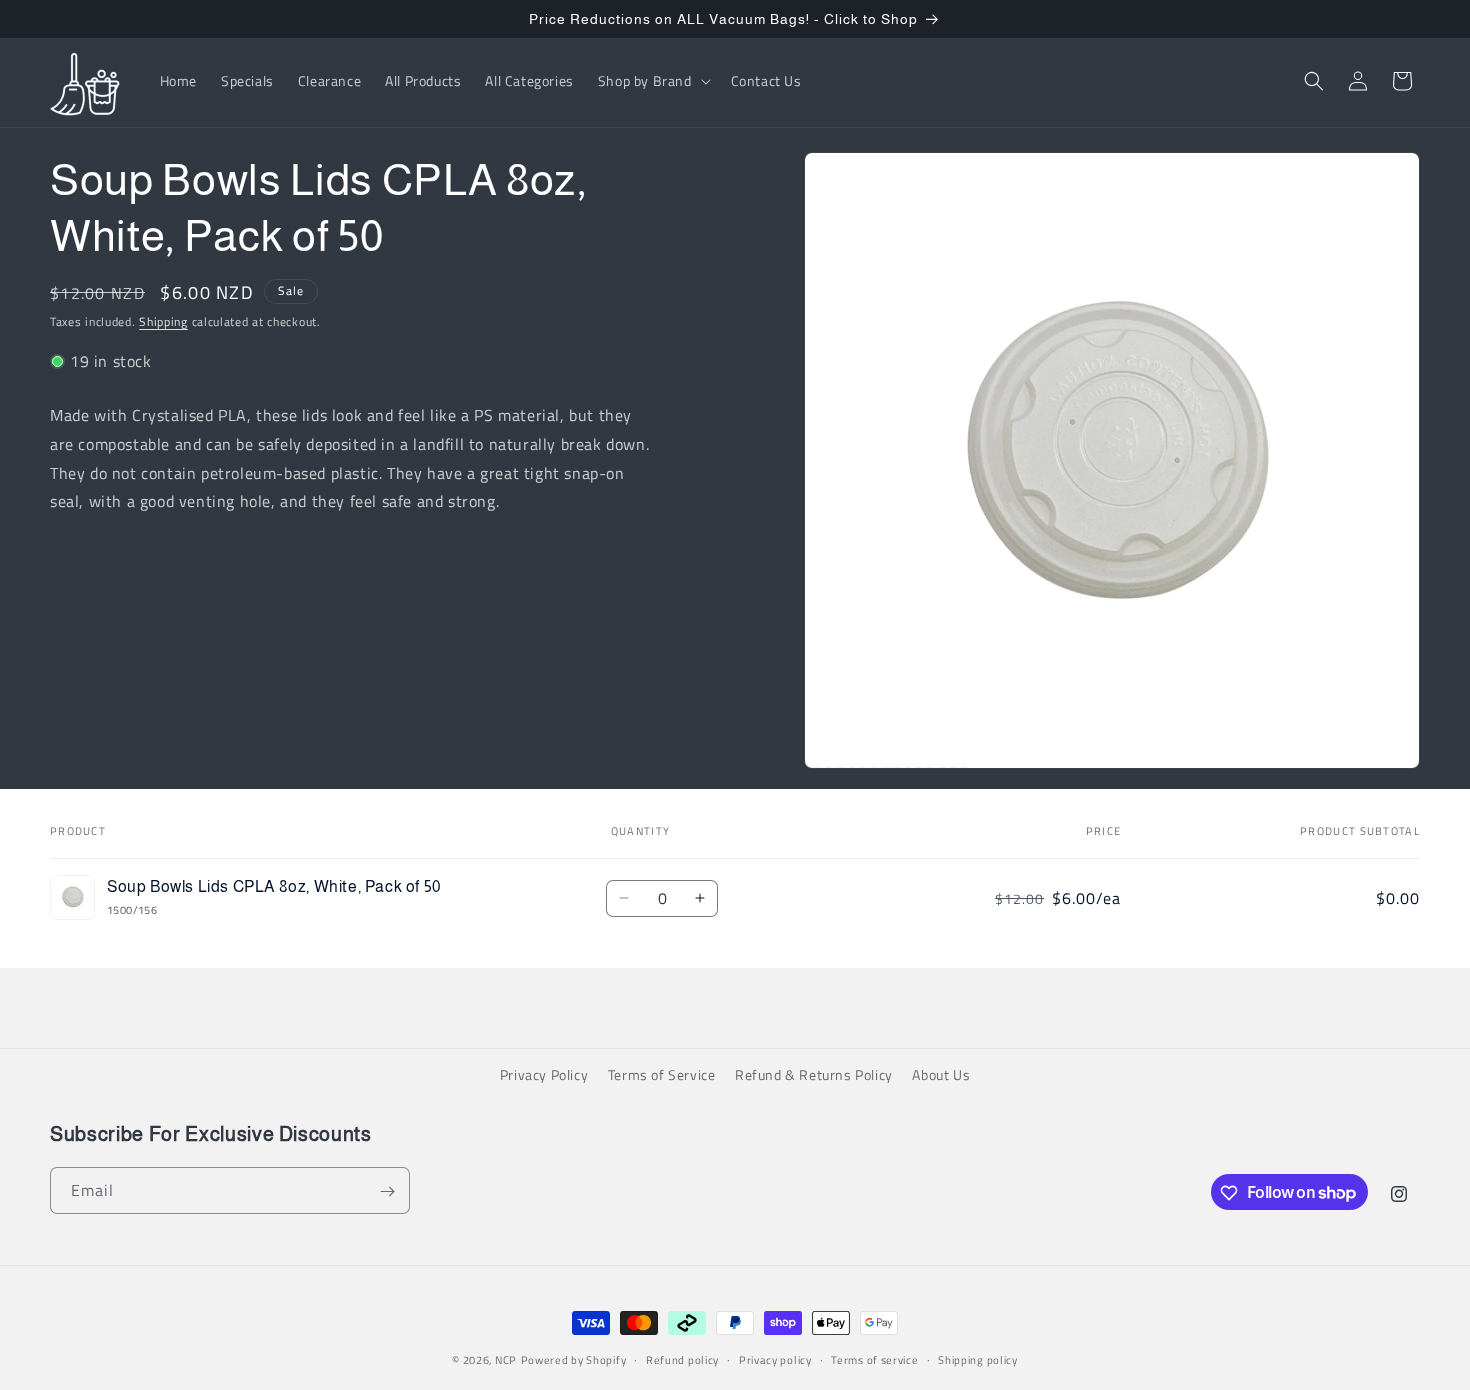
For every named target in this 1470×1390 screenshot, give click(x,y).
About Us (941, 1074)
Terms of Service (662, 1074)
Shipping (163, 321)
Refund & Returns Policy (814, 1074)
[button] (652, 81)
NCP (506, 1360)
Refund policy (682, 1359)
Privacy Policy (544, 1074)
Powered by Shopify (574, 1360)
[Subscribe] (387, 1191)
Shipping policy (978, 1359)
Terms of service (874, 1359)
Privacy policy (775, 1359)
